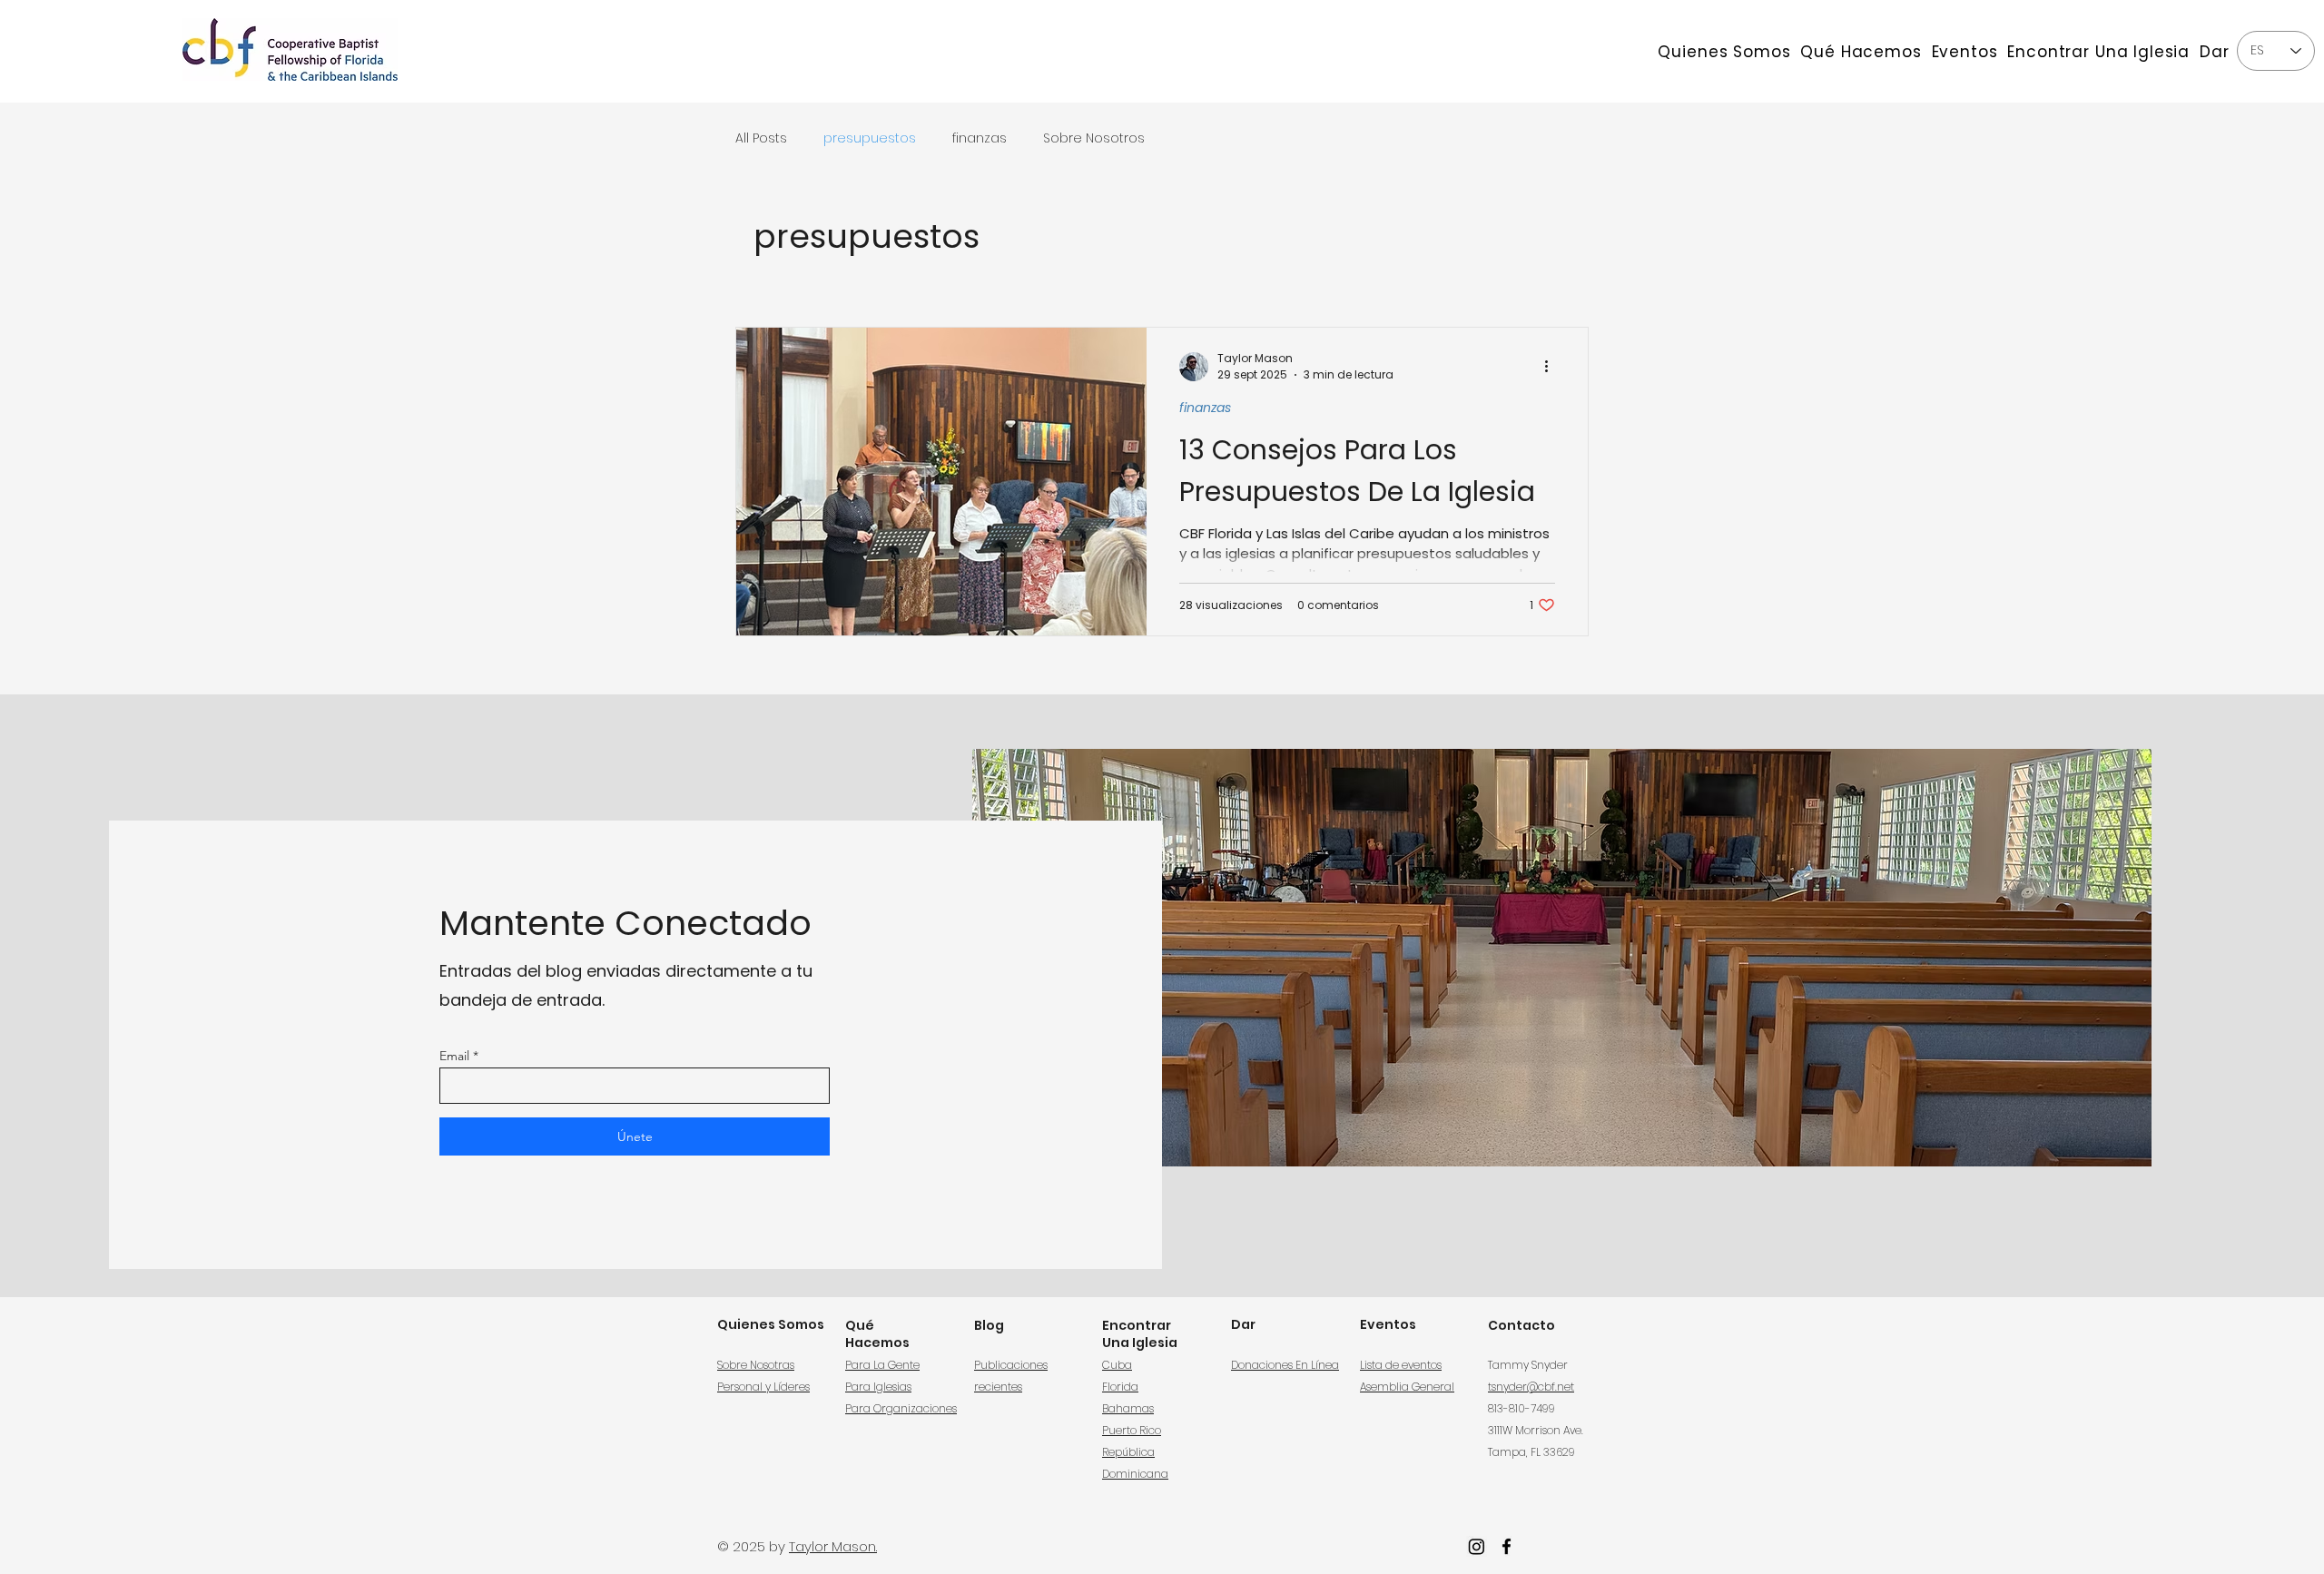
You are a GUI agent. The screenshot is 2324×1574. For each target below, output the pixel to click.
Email (454, 1056)
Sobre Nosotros (1094, 138)
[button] (1724, 51)
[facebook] (1507, 1546)
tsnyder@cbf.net (1531, 1387)
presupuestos (870, 138)
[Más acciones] (1552, 367)
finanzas (980, 138)
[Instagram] (1477, 1546)
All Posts (761, 138)
